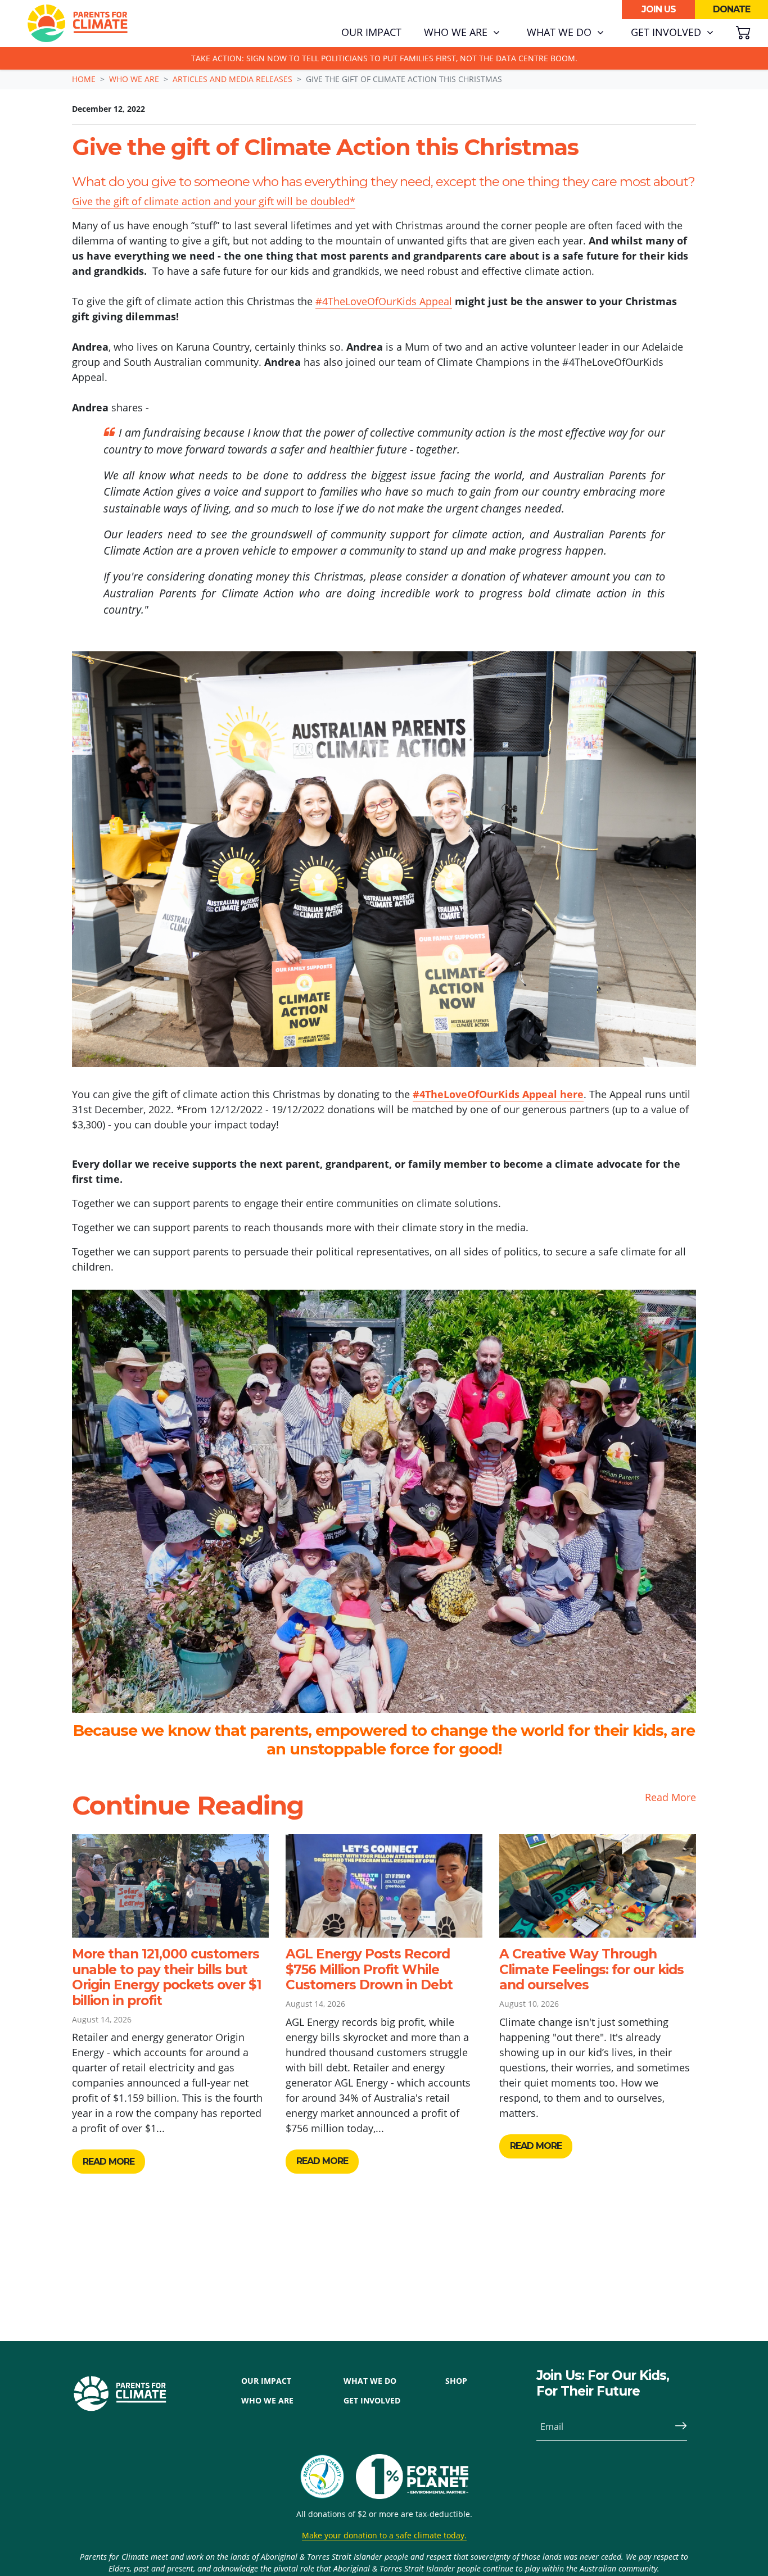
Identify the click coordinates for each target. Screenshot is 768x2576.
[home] (78, 24)
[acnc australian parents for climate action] (328, 2477)
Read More (670, 1797)
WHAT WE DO (370, 2381)
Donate (731, 9)
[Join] (676, 2427)
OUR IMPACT (266, 2381)
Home (84, 79)
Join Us (659, 9)
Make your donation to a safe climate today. (384, 2535)
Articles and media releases (232, 79)
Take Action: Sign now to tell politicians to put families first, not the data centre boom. (384, 58)
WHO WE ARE (267, 2400)
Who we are (134, 79)
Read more (109, 2162)
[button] (462, 33)
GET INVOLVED (372, 2400)
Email (552, 2427)
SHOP (456, 2381)
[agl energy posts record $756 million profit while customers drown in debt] (384, 1886)
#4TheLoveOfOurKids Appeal (384, 301)
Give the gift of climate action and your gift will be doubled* (214, 201)
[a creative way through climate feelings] (598, 1886)
